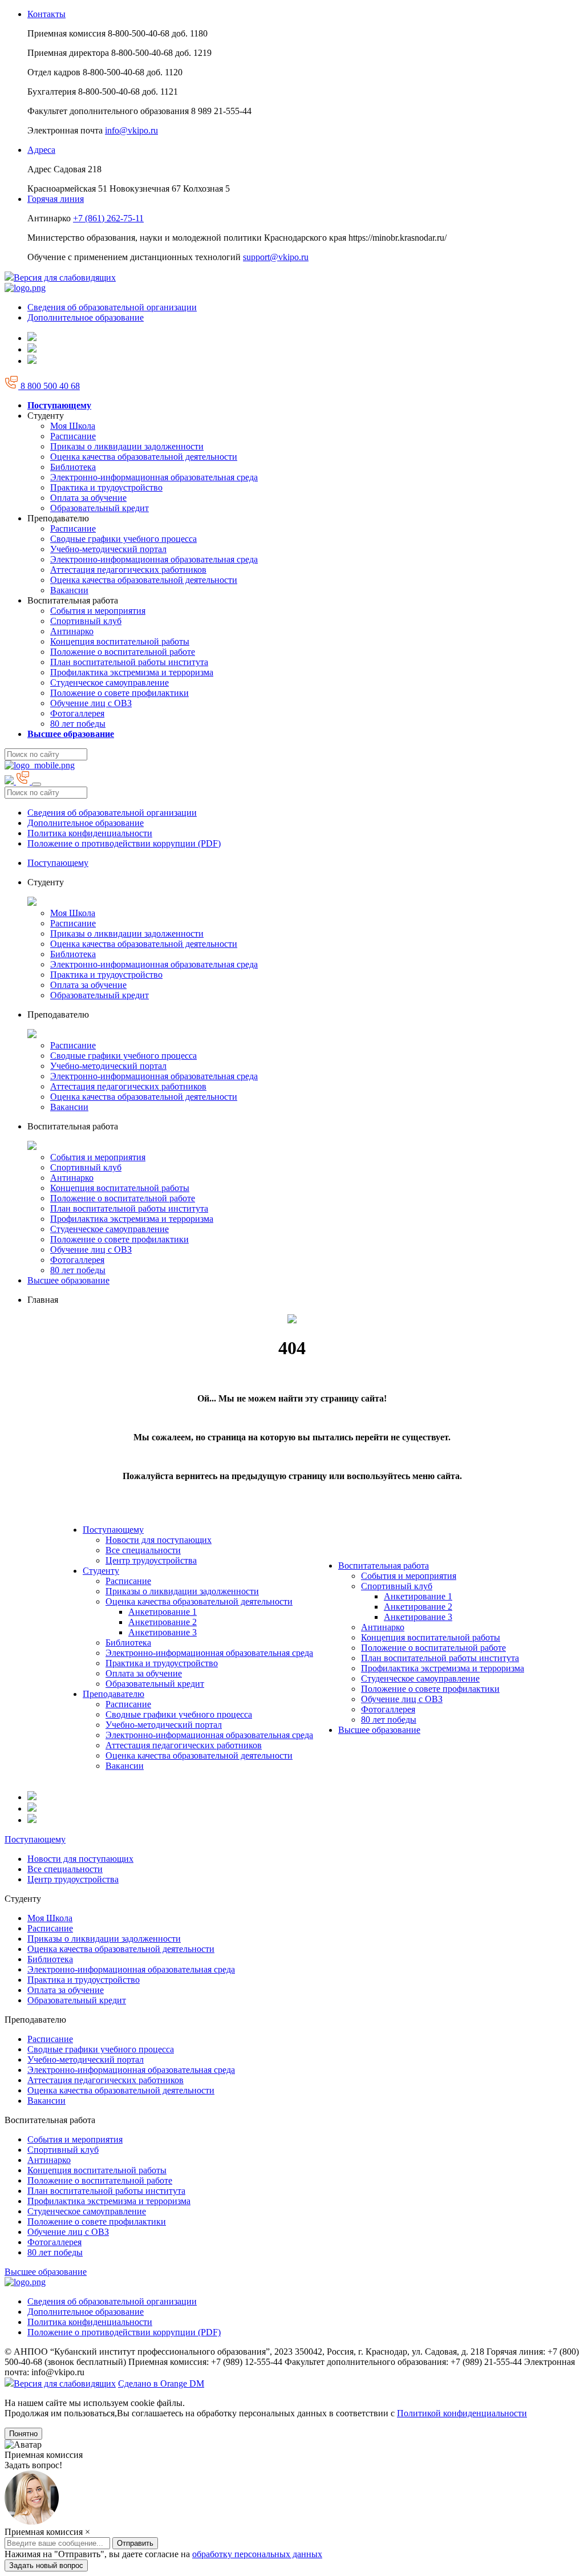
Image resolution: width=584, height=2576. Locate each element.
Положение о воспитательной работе (123, 652)
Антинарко (72, 631)
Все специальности (143, 1550)
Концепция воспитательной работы (120, 641)
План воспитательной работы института (129, 662)
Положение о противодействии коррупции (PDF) (124, 843)
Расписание (73, 436)
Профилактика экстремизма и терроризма (132, 672)
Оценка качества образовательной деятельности (144, 457)
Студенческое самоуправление (109, 683)
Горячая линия (56, 199)
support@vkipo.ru (276, 257)
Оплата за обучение (88, 498)
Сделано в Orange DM (161, 2383)
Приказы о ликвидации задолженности (127, 446)
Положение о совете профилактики (119, 693)
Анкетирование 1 (163, 1612)
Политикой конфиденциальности (462, 2413)
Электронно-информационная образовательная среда (154, 477)
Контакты (46, 14)
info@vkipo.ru (131, 130)
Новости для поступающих (159, 1540)
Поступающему (58, 863)
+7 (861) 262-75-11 (108, 218)
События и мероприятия (98, 611)
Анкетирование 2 (163, 1622)
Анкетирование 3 (163, 1632)
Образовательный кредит (100, 508)
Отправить (135, 2564)
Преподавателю (113, 1694)
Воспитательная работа (384, 1566)
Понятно (23, 2434)
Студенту (101, 1571)
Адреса (41, 150)
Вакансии (69, 590)
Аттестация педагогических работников (128, 570)
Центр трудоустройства (151, 1560)
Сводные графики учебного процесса (123, 539)
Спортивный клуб (86, 621)
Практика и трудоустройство (106, 487)
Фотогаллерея (77, 713)
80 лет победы (78, 724)
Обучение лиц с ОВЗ (91, 703)
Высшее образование (68, 1280)
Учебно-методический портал (108, 549)
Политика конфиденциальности (90, 833)
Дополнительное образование (86, 317)
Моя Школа (73, 426)
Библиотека (73, 467)
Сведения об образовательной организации (112, 307)
